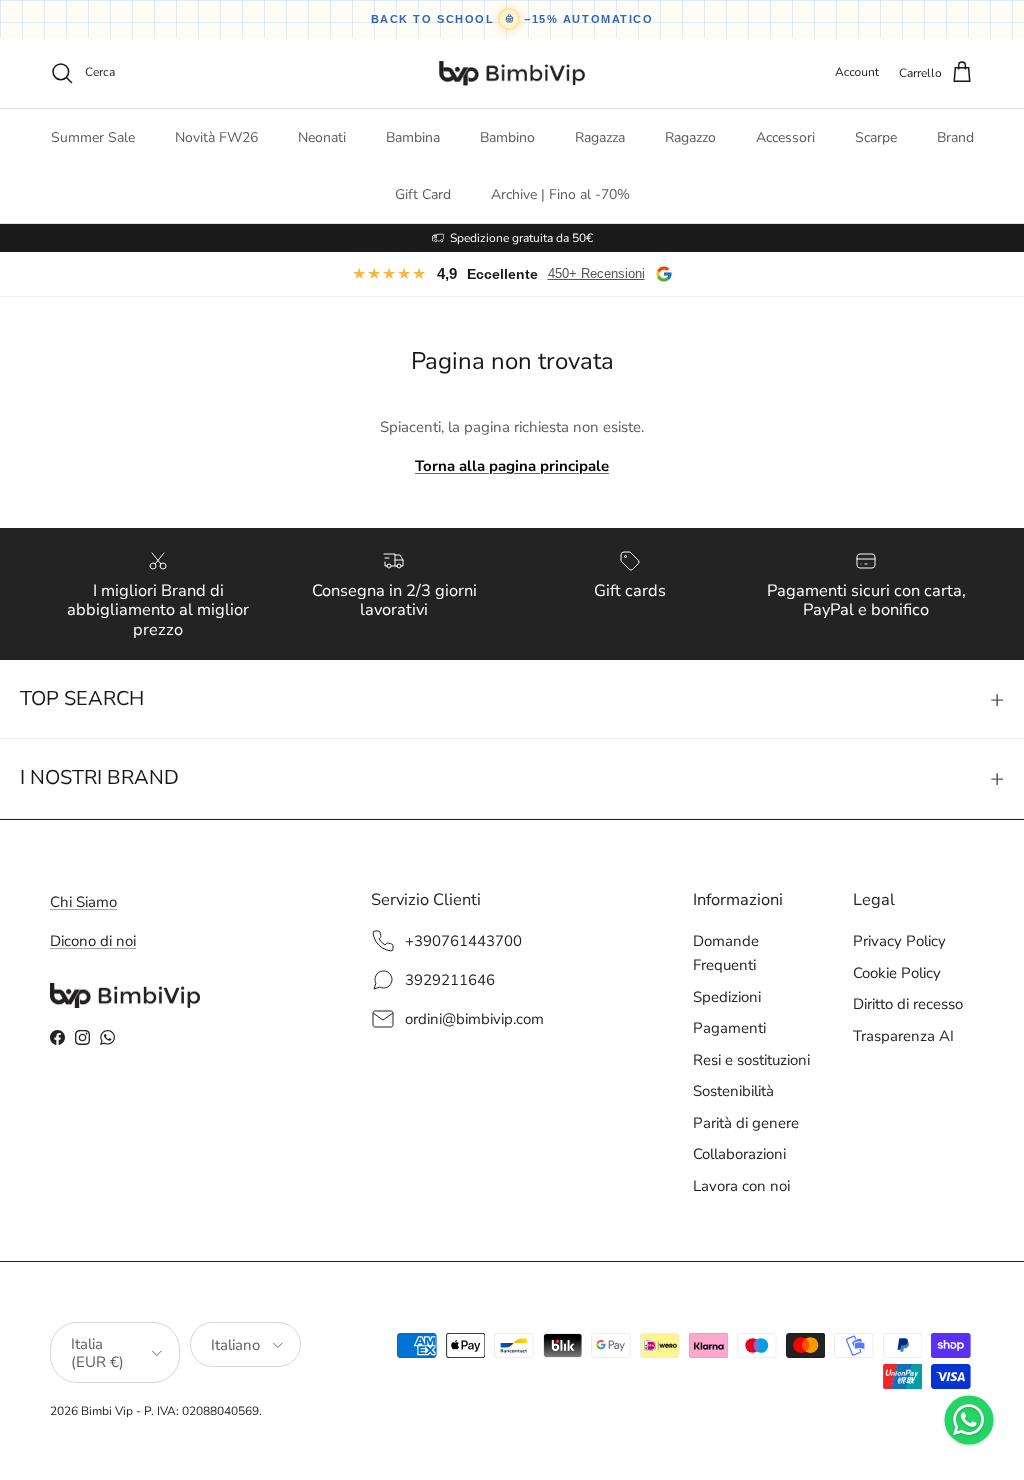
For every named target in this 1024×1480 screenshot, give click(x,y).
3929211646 (450, 980)
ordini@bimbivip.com (474, 1019)
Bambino (507, 137)
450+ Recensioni (596, 273)
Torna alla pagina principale (512, 466)
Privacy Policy (899, 941)
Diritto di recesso (908, 1004)
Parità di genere (746, 1123)
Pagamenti (729, 1028)
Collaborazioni (739, 1154)
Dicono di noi (93, 941)
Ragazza (600, 137)
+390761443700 (463, 941)
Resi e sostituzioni (751, 1060)
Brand (955, 137)
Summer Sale (93, 137)
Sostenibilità (733, 1091)
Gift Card (423, 194)
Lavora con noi (741, 1186)
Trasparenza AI (903, 1036)
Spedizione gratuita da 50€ (521, 238)
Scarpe (876, 137)
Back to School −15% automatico (512, 19)
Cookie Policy (897, 973)
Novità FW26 (216, 137)
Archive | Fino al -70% (560, 194)
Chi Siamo (83, 902)
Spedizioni (727, 997)
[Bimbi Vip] (512, 73)
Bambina (413, 137)
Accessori (785, 137)
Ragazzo (690, 137)
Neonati (322, 137)
